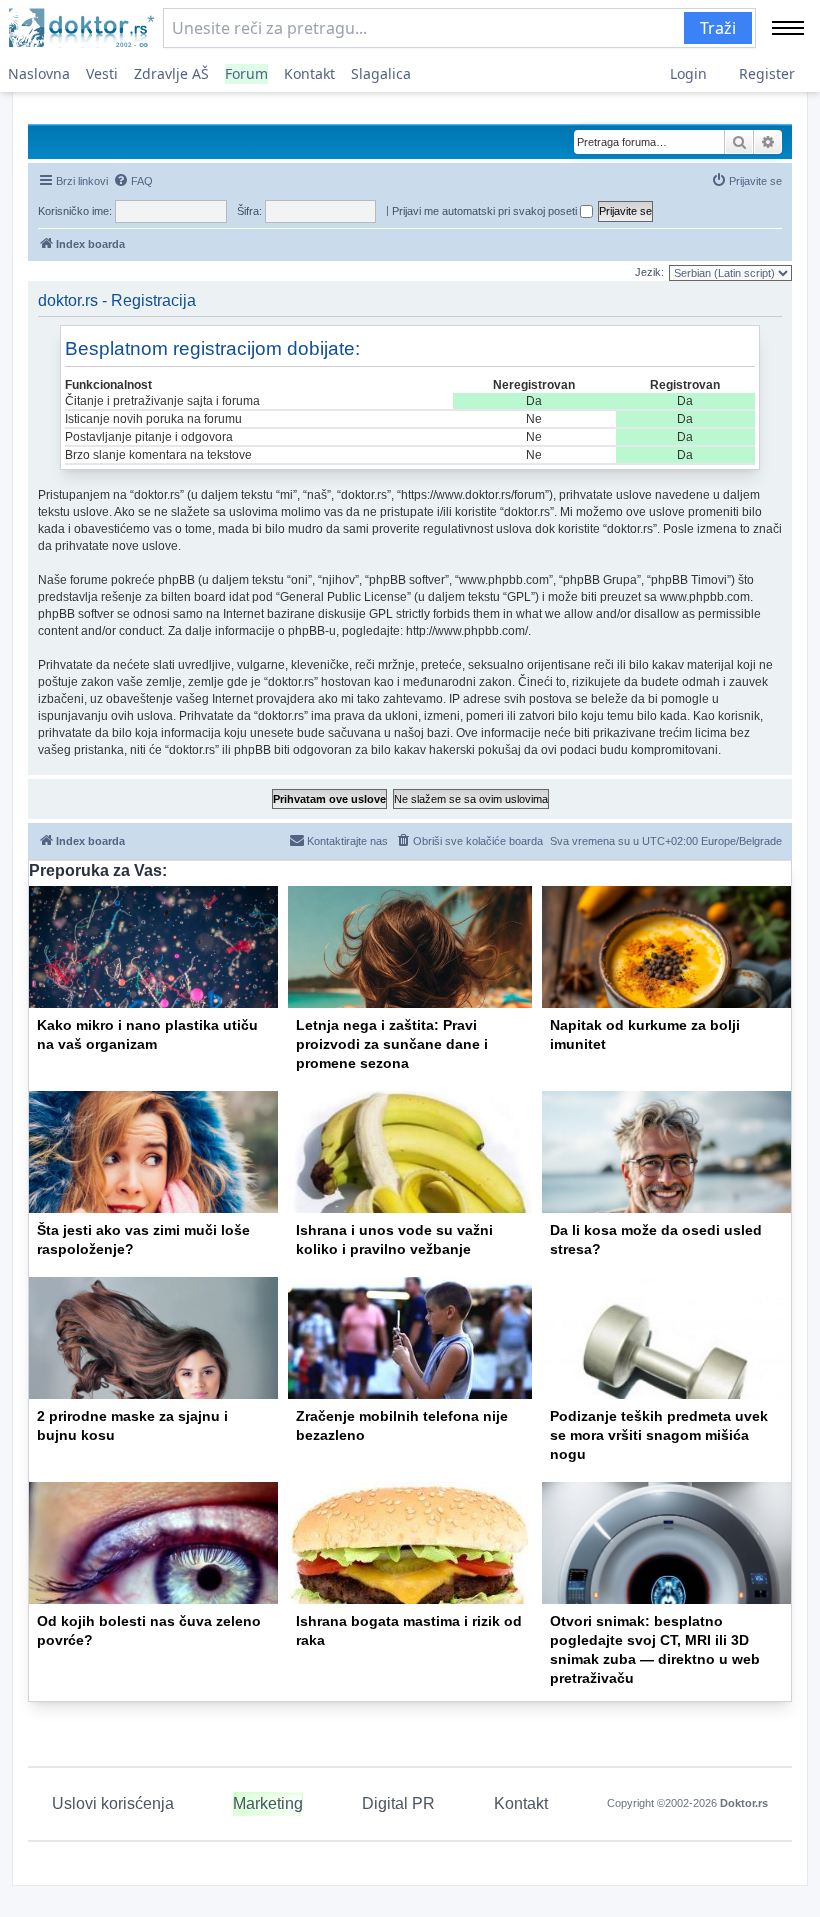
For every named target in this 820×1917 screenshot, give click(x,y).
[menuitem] (133, 181)
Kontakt (309, 73)
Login (688, 73)
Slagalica (381, 73)
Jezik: (649, 272)
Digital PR (398, 1803)
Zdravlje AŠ (171, 73)
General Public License (343, 597)
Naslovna (39, 73)
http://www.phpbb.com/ (467, 631)
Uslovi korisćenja (113, 1803)
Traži (718, 28)
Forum (246, 73)
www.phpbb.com (705, 597)
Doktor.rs (744, 1803)
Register (767, 73)
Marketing (268, 1803)
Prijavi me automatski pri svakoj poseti (486, 211)
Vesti (102, 73)
